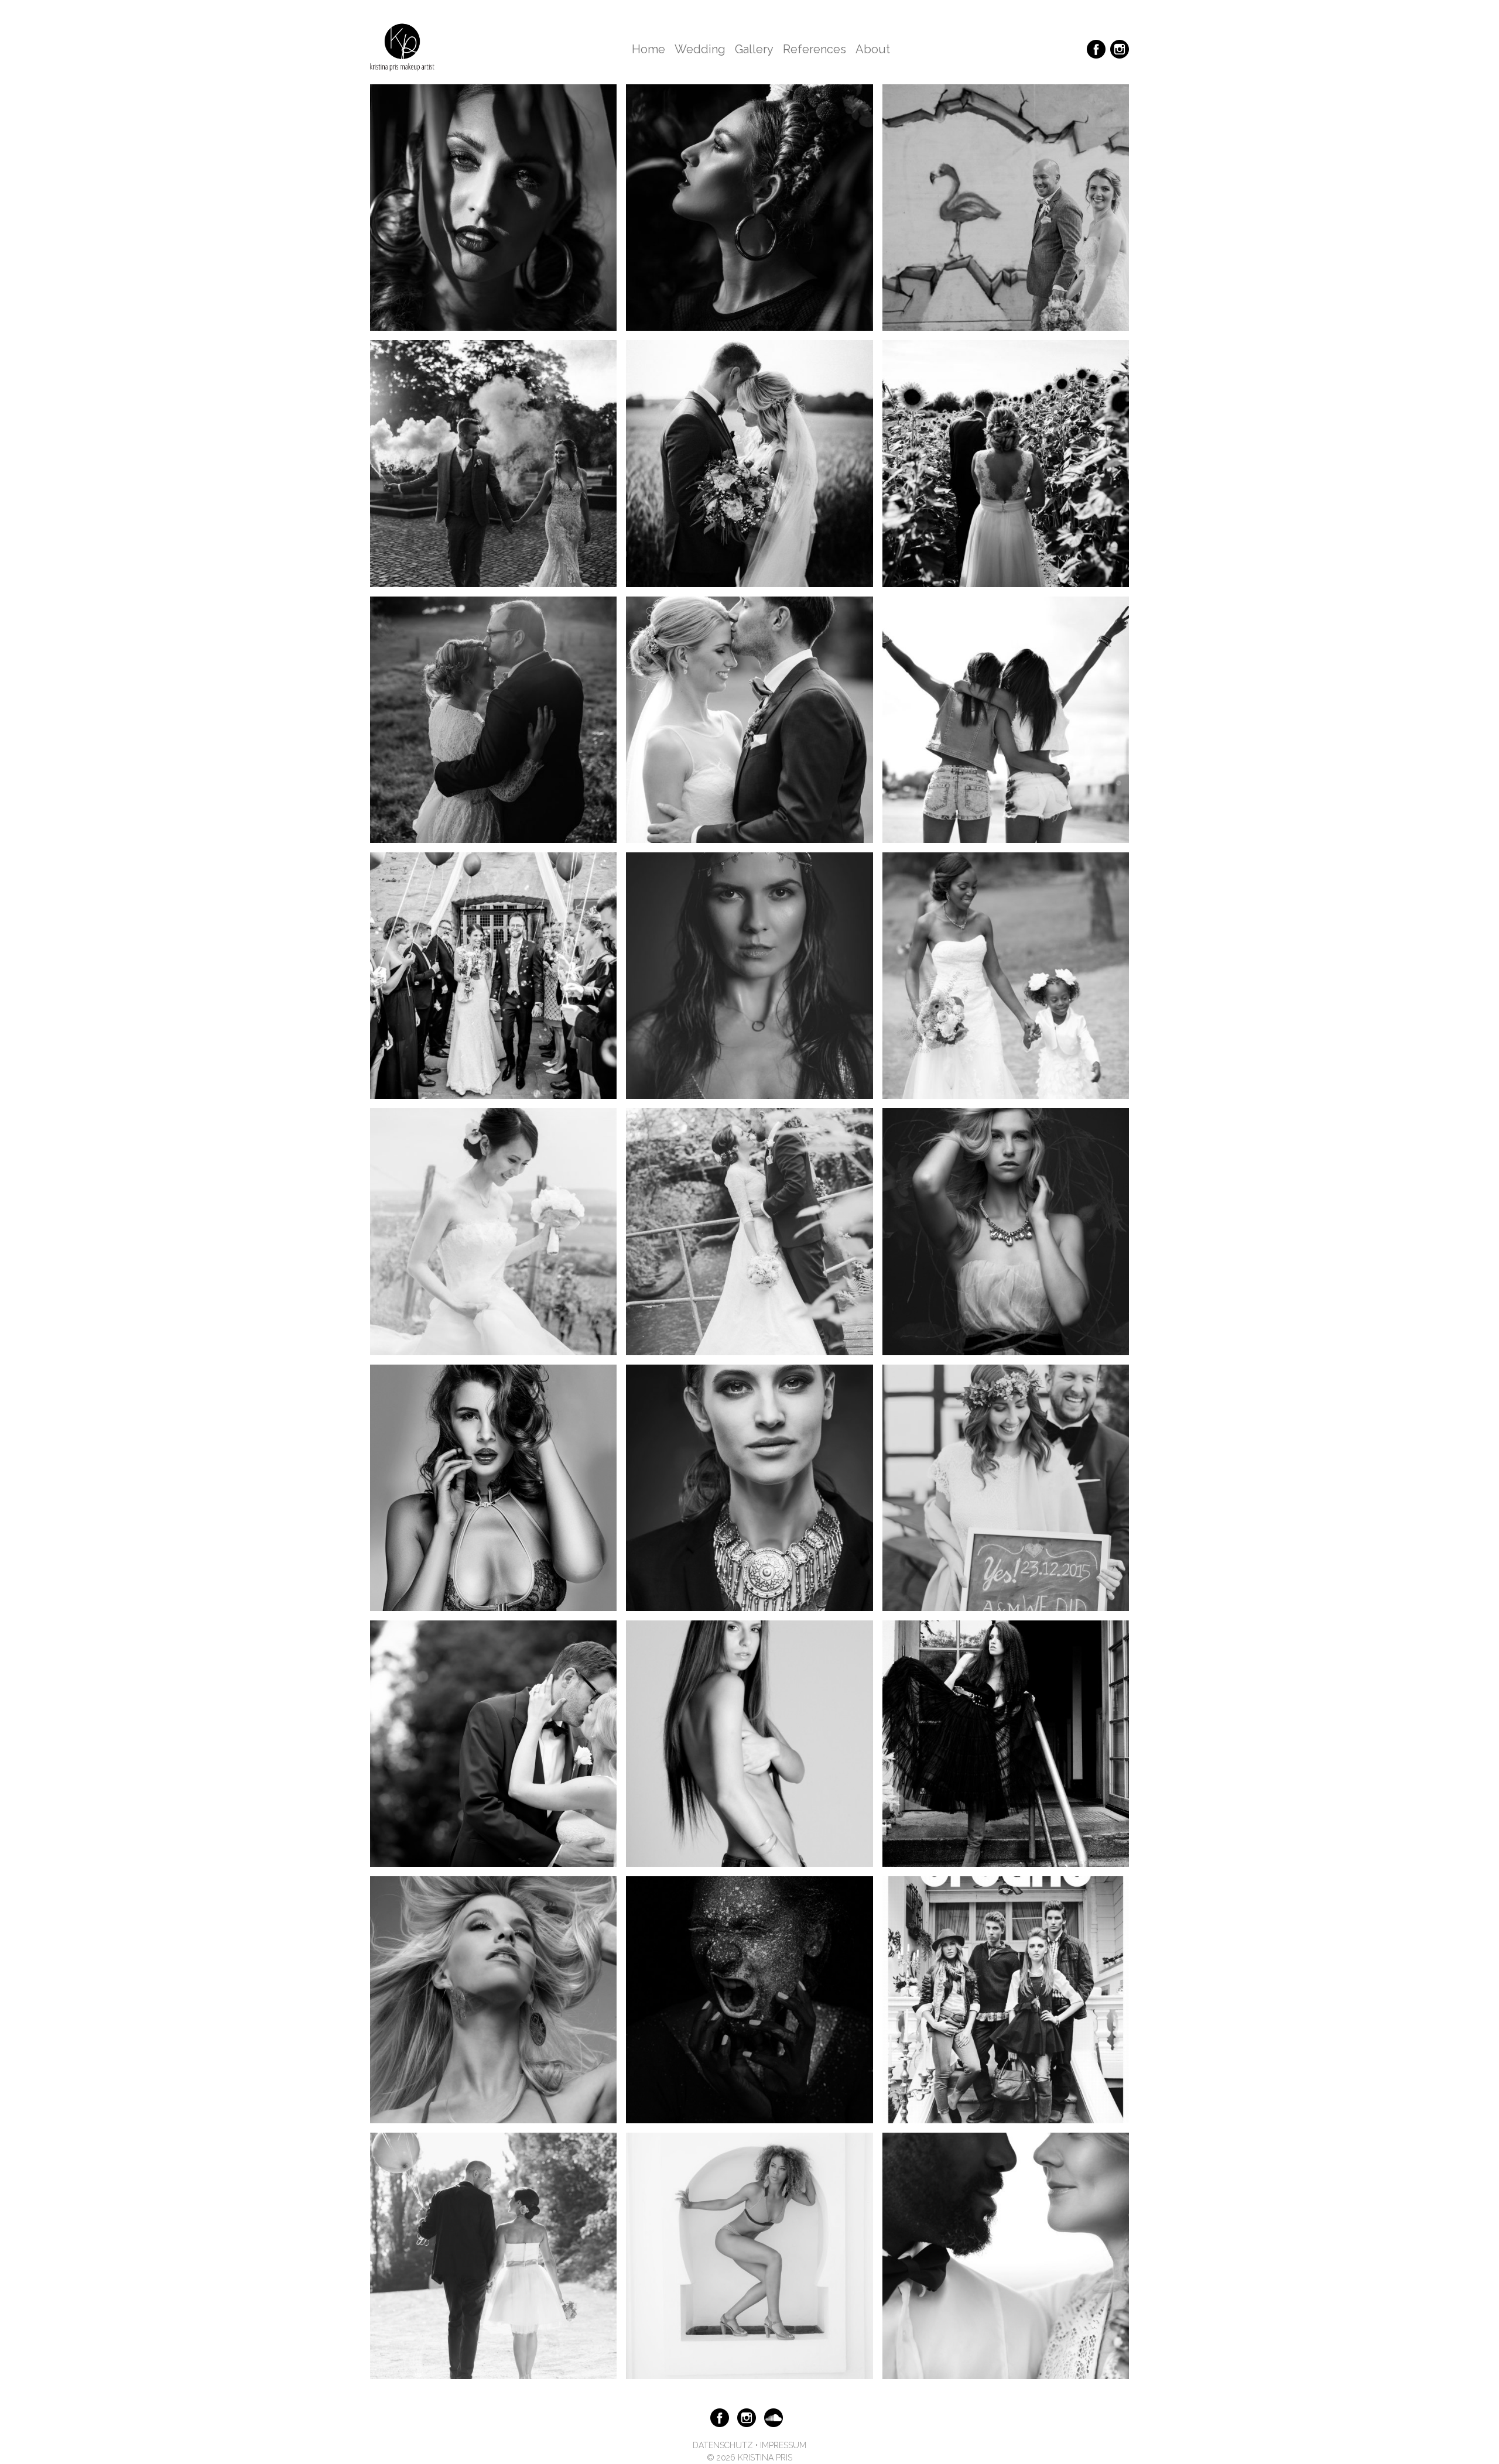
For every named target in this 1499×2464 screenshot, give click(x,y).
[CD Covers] (749, 1999)
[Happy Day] (1006, 975)
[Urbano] (1006, 1999)
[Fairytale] (1006, 1743)
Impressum (783, 2445)
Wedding (700, 49)
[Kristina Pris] (402, 49)
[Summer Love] (1006, 463)
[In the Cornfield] (749, 463)
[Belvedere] (493, 1231)
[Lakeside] (1006, 2255)
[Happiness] (493, 719)
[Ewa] (749, 1743)
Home (648, 49)
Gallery (754, 49)
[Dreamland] (1006, 1231)
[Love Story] (749, 719)
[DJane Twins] (1006, 719)
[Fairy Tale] (493, 975)
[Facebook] (1096, 48)
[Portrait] (749, 1487)
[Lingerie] (493, 1487)
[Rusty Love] (1006, 207)
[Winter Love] (1006, 1487)
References (814, 49)
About (873, 49)
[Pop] (493, 1999)
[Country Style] (749, 1231)
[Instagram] (1120, 48)
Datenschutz (723, 2445)
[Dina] (749, 975)
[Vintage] (493, 1743)
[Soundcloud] (774, 2417)
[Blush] (493, 463)
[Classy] (493, 2255)
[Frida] (749, 207)
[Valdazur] (749, 2255)
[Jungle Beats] (493, 207)
